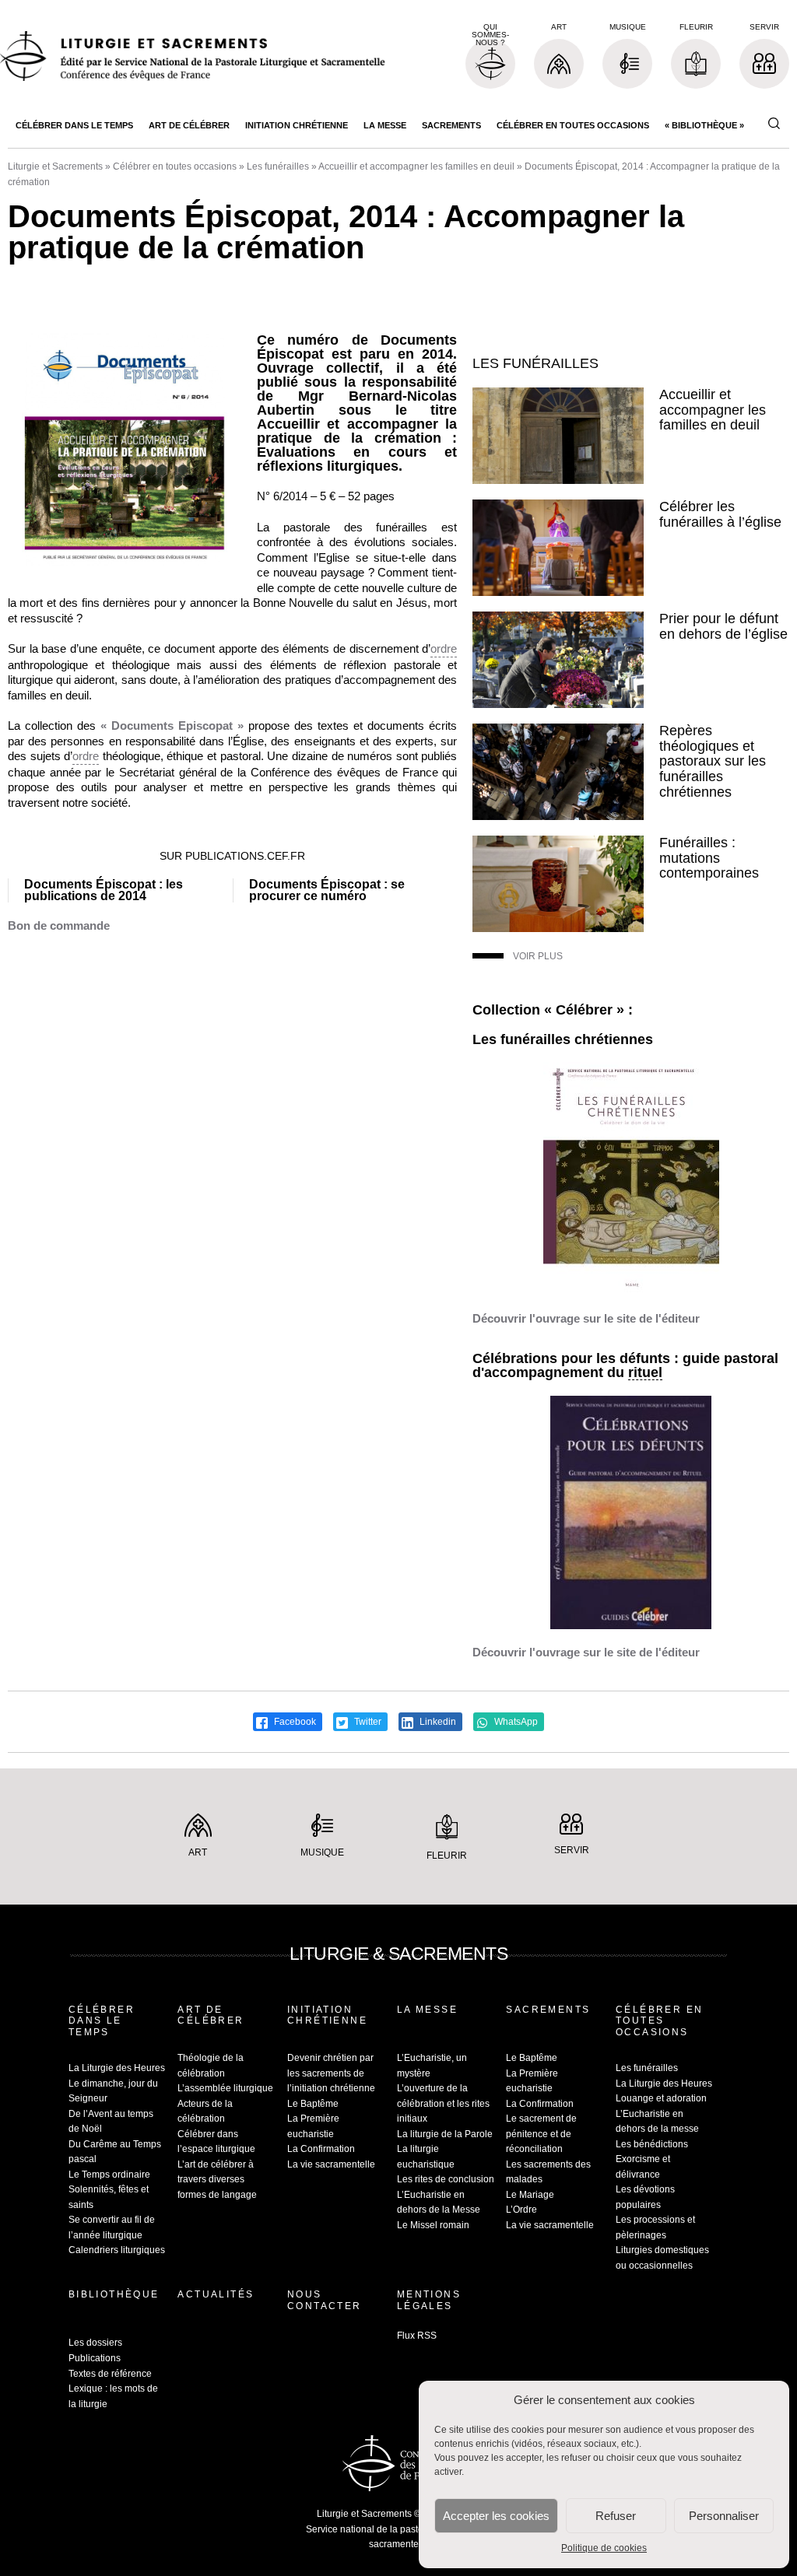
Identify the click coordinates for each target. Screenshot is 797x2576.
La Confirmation (321, 2149)
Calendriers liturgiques (117, 2250)
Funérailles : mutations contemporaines (709, 858)
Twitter (367, 1722)
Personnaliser (724, 2516)
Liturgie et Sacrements (55, 166)
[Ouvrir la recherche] (774, 124)
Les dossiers (95, 2343)
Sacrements (451, 125)
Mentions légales (429, 2300)
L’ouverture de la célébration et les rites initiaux (443, 2103)
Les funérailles (278, 166)
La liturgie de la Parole (445, 2134)
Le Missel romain (433, 2225)
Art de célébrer (189, 125)
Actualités (216, 2294)
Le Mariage (530, 2195)
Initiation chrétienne (297, 125)
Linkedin (437, 1722)
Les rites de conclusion (446, 2179)
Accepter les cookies (496, 2516)
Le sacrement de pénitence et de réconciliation (541, 2134)
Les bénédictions (652, 2144)
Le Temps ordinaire (109, 2175)
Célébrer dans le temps (74, 125)
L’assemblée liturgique (225, 2088)
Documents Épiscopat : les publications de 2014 (104, 890)
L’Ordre (521, 2210)
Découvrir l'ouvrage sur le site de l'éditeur (586, 1318)
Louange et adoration (661, 2098)
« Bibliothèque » (704, 125)
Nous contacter (325, 2300)
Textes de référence (110, 2374)
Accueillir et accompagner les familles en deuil (416, 166)
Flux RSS (417, 2336)
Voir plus (538, 956)
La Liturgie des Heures (117, 2068)
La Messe (385, 125)
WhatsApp (515, 1722)
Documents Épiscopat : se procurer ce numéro (327, 890)
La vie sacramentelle (331, 2164)
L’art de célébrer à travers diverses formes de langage (217, 2180)
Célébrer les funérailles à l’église (720, 514)
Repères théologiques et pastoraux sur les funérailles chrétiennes (713, 761)
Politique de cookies (604, 2548)
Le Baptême (313, 2104)
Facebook (294, 1722)
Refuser (616, 2516)
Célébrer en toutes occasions (573, 125)
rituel (645, 1373)
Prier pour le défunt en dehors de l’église (723, 626)
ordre (444, 648)
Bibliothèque (114, 2294)
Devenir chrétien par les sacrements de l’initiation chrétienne (331, 2073)
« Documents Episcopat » (172, 725)
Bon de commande (59, 925)
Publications (95, 2358)
